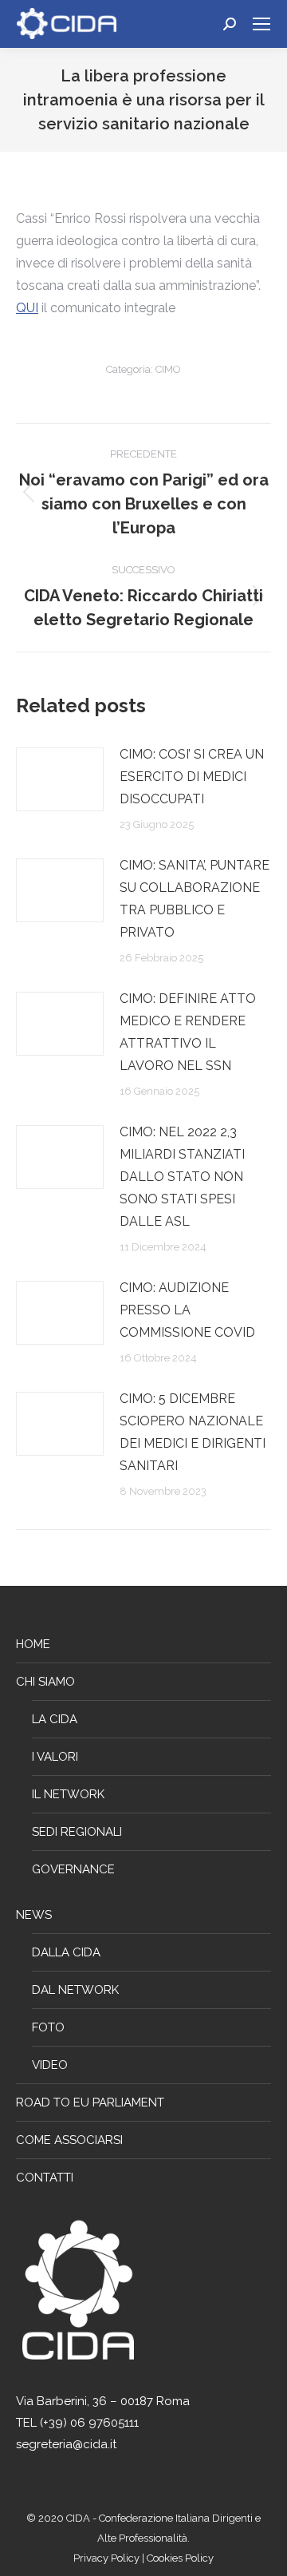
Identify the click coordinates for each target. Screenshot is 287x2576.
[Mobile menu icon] (261, 24)
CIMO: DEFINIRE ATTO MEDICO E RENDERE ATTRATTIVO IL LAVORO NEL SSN (188, 1032)
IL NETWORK (68, 1794)
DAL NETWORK (75, 1990)
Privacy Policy (108, 2558)
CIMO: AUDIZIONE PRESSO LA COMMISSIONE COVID (187, 1310)
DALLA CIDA (66, 1952)
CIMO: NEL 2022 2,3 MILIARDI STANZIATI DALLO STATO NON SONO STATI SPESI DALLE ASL (182, 1177)
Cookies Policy (180, 2558)
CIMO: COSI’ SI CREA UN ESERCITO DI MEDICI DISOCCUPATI (192, 777)
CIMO (168, 369)
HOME (33, 1644)
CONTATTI (45, 2178)
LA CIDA (55, 1719)
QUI (27, 308)
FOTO (48, 2027)
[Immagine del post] (60, 779)
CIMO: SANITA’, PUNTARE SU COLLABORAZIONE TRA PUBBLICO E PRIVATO (195, 899)
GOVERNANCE (73, 1869)
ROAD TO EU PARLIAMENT (90, 2102)
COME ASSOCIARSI (69, 2140)
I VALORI (55, 1757)
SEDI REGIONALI (77, 1832)
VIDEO (50, 2065)
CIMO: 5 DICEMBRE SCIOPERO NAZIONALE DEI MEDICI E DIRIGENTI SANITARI (193, 1432)
